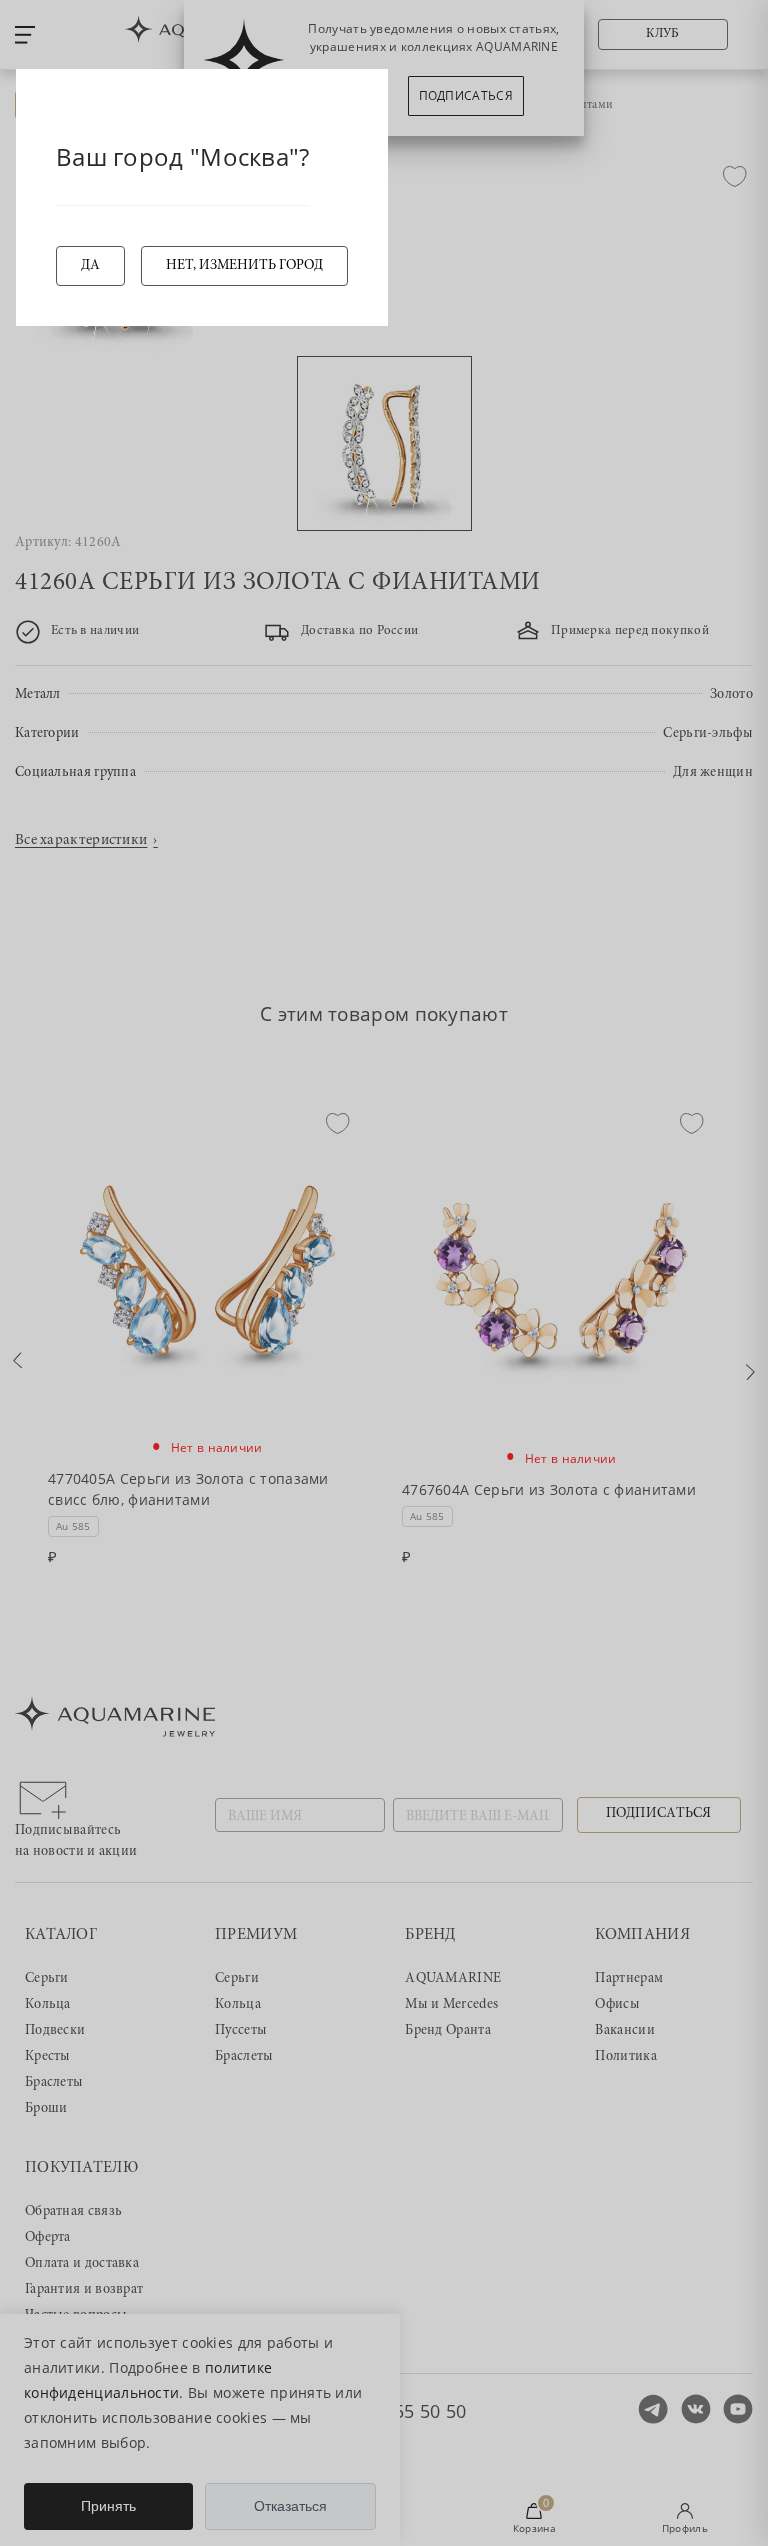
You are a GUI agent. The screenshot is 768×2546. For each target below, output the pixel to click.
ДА (90, 266)
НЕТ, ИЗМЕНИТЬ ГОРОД (244, 266)
